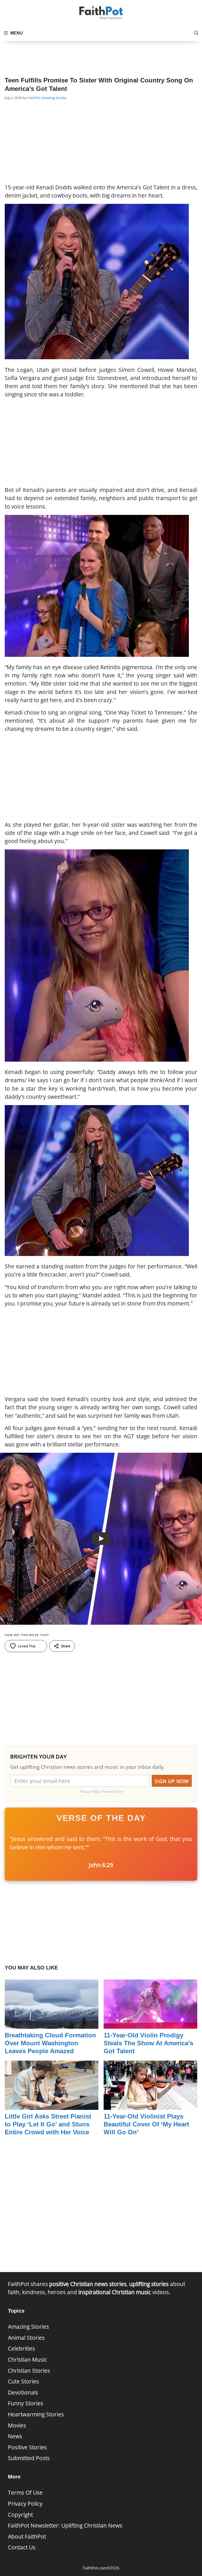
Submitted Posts (29, 2458)
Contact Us (22, 2547)
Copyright (20, 2515)
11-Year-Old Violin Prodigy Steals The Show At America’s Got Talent (148, 2043)
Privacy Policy (25, 2504)
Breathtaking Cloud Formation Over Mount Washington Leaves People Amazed (50, 2043)
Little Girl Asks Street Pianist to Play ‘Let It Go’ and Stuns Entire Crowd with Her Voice (48, 2124)
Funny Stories (26, 2403)
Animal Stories (26, 2338)
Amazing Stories (54, 98)
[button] (196, 33)
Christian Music (27, 2360)
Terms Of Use (25, 2493)
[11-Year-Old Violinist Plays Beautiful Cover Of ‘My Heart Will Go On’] (150, 2106)
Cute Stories (23, 2381)
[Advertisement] (101, 54)
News (15, 2436)
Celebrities (21, 2348)
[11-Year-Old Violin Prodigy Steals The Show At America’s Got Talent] (150, 2025)
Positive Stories (27, 2447)
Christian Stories (29, 2371)
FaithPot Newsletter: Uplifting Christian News (65, 2525)
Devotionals (23, 2392)
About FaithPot (27, 2536)
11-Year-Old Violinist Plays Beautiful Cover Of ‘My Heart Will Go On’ (146, 2124)
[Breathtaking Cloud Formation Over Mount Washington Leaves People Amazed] (52, 2025)
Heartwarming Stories (36, 2414)
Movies (17, 2425)
